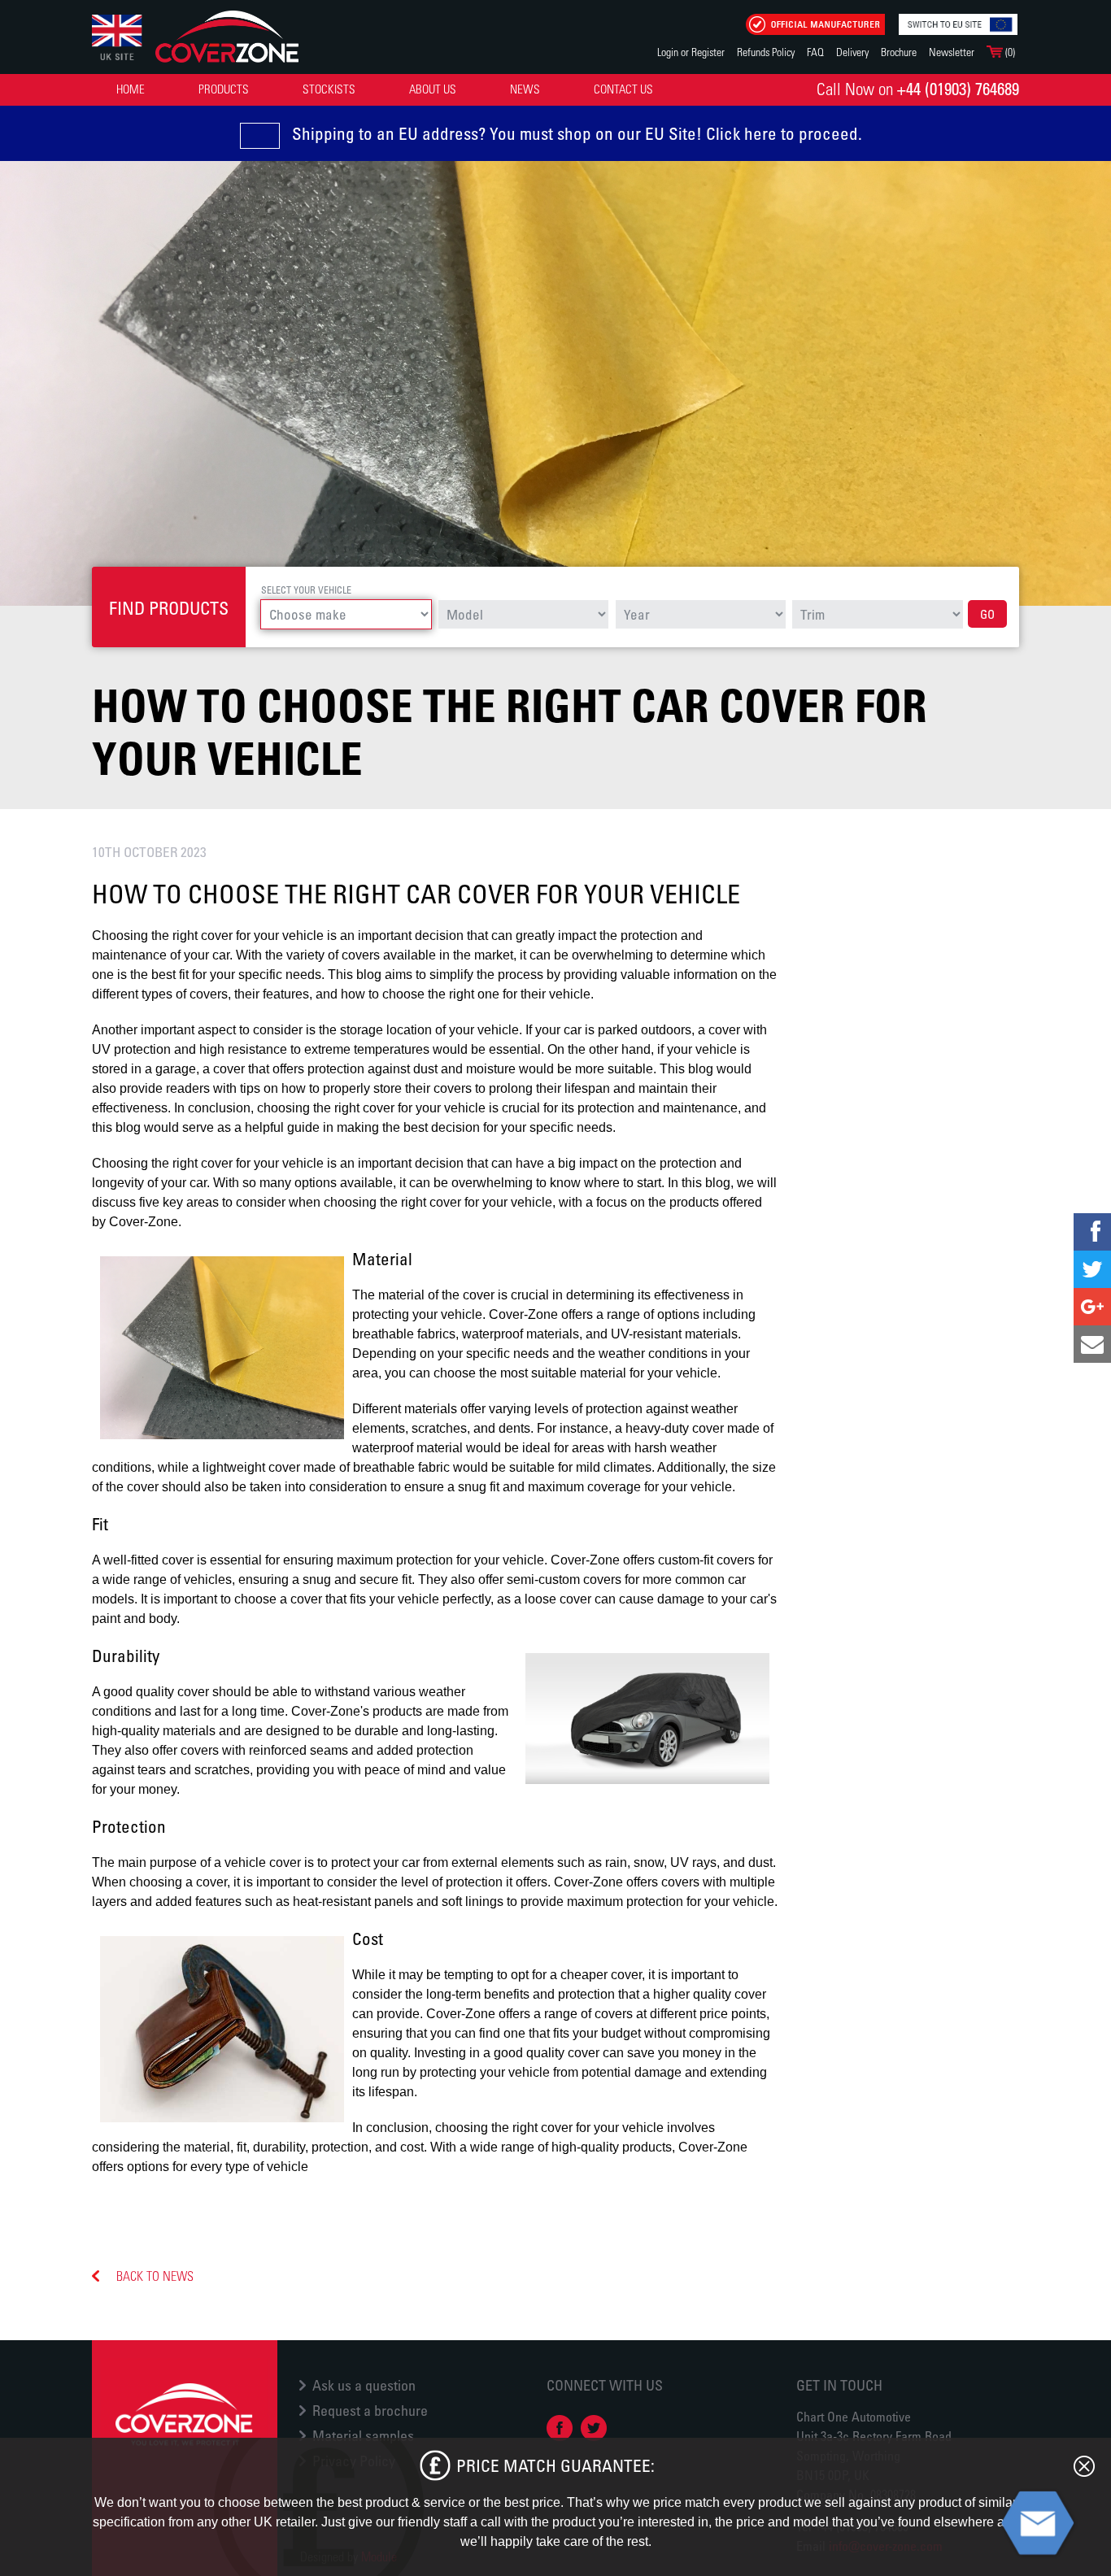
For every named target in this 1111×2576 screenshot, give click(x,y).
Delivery (852, 52)
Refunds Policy (766, 52)
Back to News (155, 2276)
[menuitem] (131, 89)
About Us (433, 89)
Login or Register (691, 52)
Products (224, 89)
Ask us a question (364, 2385)
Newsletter (952, 52)
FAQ (815, 52)
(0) (1009, 52)
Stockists (329, 89)
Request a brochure (370, 2410)
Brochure (899, 52)
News (525, 89)
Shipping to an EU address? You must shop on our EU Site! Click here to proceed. (577, 133)
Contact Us (623, 89)
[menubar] (387, 89)
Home (131, 89)
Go (987, 614)
